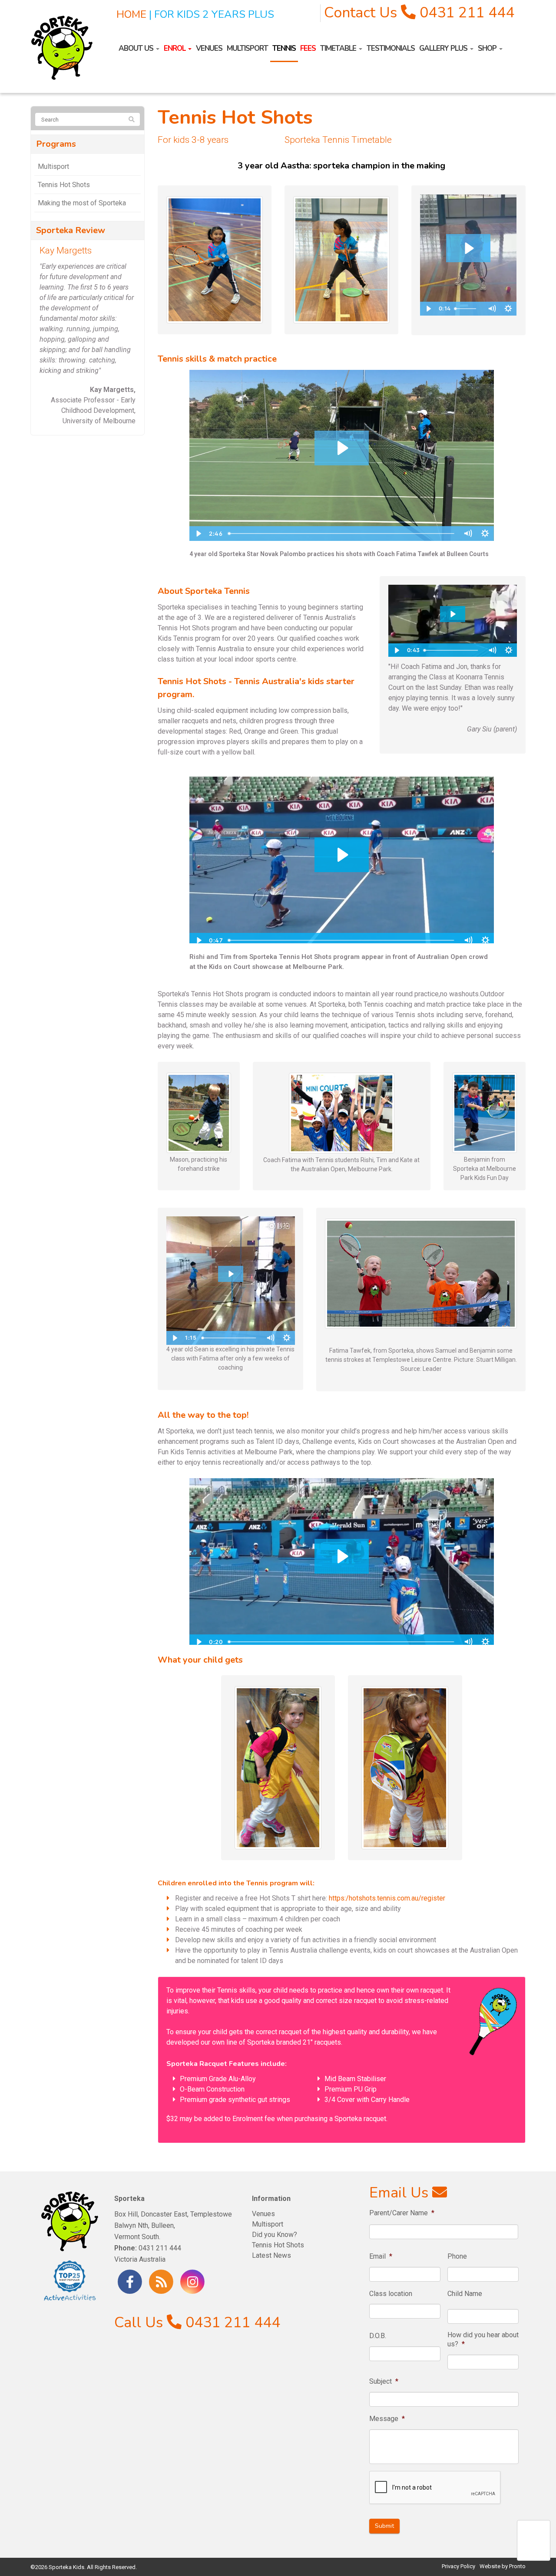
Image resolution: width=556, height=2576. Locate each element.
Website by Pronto (503, 2566)
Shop (488, 48)
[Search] (132, 120)
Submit (384, 2525)
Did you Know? (275, 2235)
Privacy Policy (458, 2566)
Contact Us (361, 13)
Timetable (339, 48)
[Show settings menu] (485, 534)
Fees (308, 48)
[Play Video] (198, 534)
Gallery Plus (444, 48)
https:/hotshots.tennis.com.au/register (387, 1898)
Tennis (284, 48)
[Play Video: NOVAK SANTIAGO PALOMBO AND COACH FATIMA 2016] (342, 448)
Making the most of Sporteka (82, 203)
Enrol (175, 48)
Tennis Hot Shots (64, 185)
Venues (209, 48)
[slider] (342, 534)
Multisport (247, 48)
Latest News (271, 2255)
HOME (131, 14)
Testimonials (391, 48)
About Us (137, 48)
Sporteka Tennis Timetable (338, 140)
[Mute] (468, 534)
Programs (56, 144)
